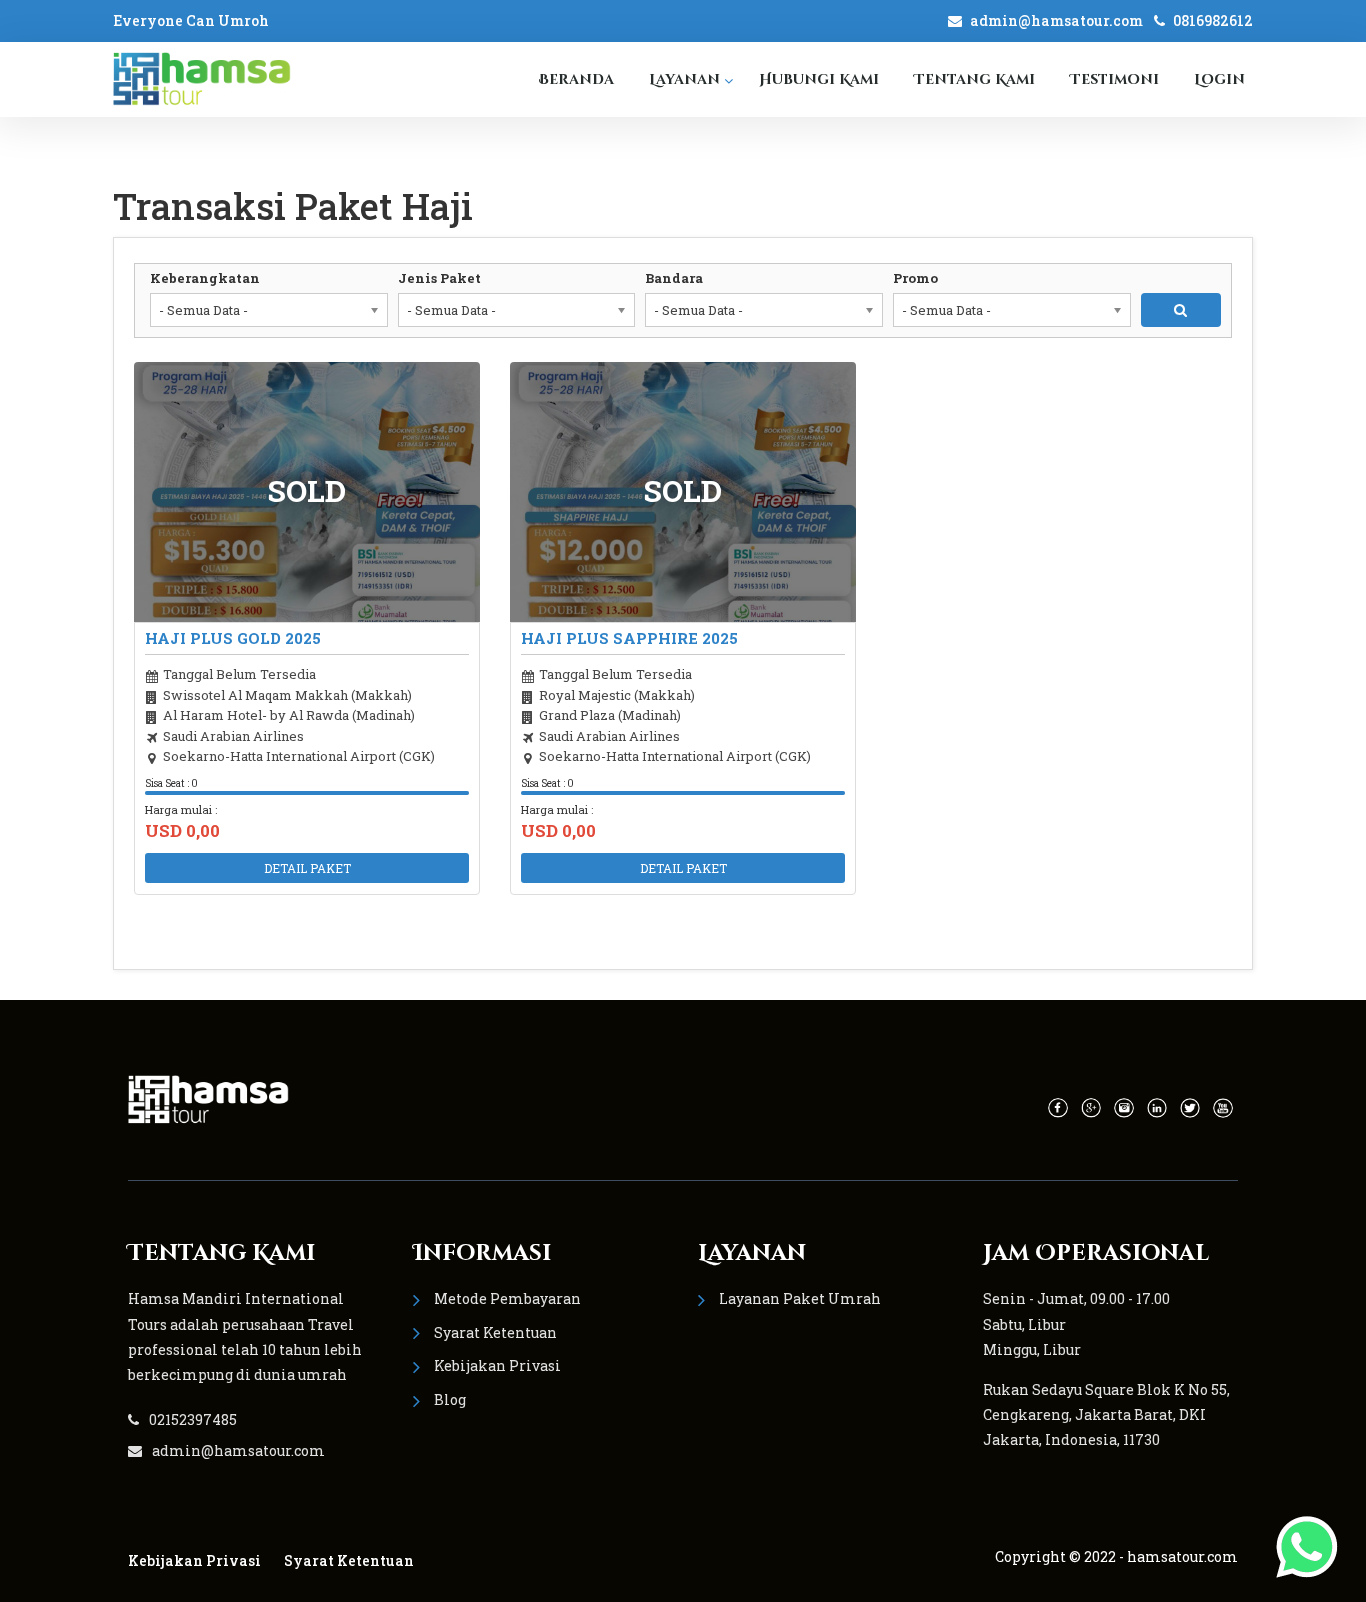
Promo (915, 278)
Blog (450, 1399)
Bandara (674, 278)
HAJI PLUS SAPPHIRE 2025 (629, 638)
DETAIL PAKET (307, 868)
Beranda (576, 79)
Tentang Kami (974, 79)
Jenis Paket (439, 278)
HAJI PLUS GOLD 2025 (233, 638)
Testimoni (1114, 79)
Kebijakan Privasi (497, 1365)
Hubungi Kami (819, 79)
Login (1219, 79)
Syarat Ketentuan (495, 1332)
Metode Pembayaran (507, 1298)
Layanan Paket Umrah (800, 1298)
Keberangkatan (205, 278)
